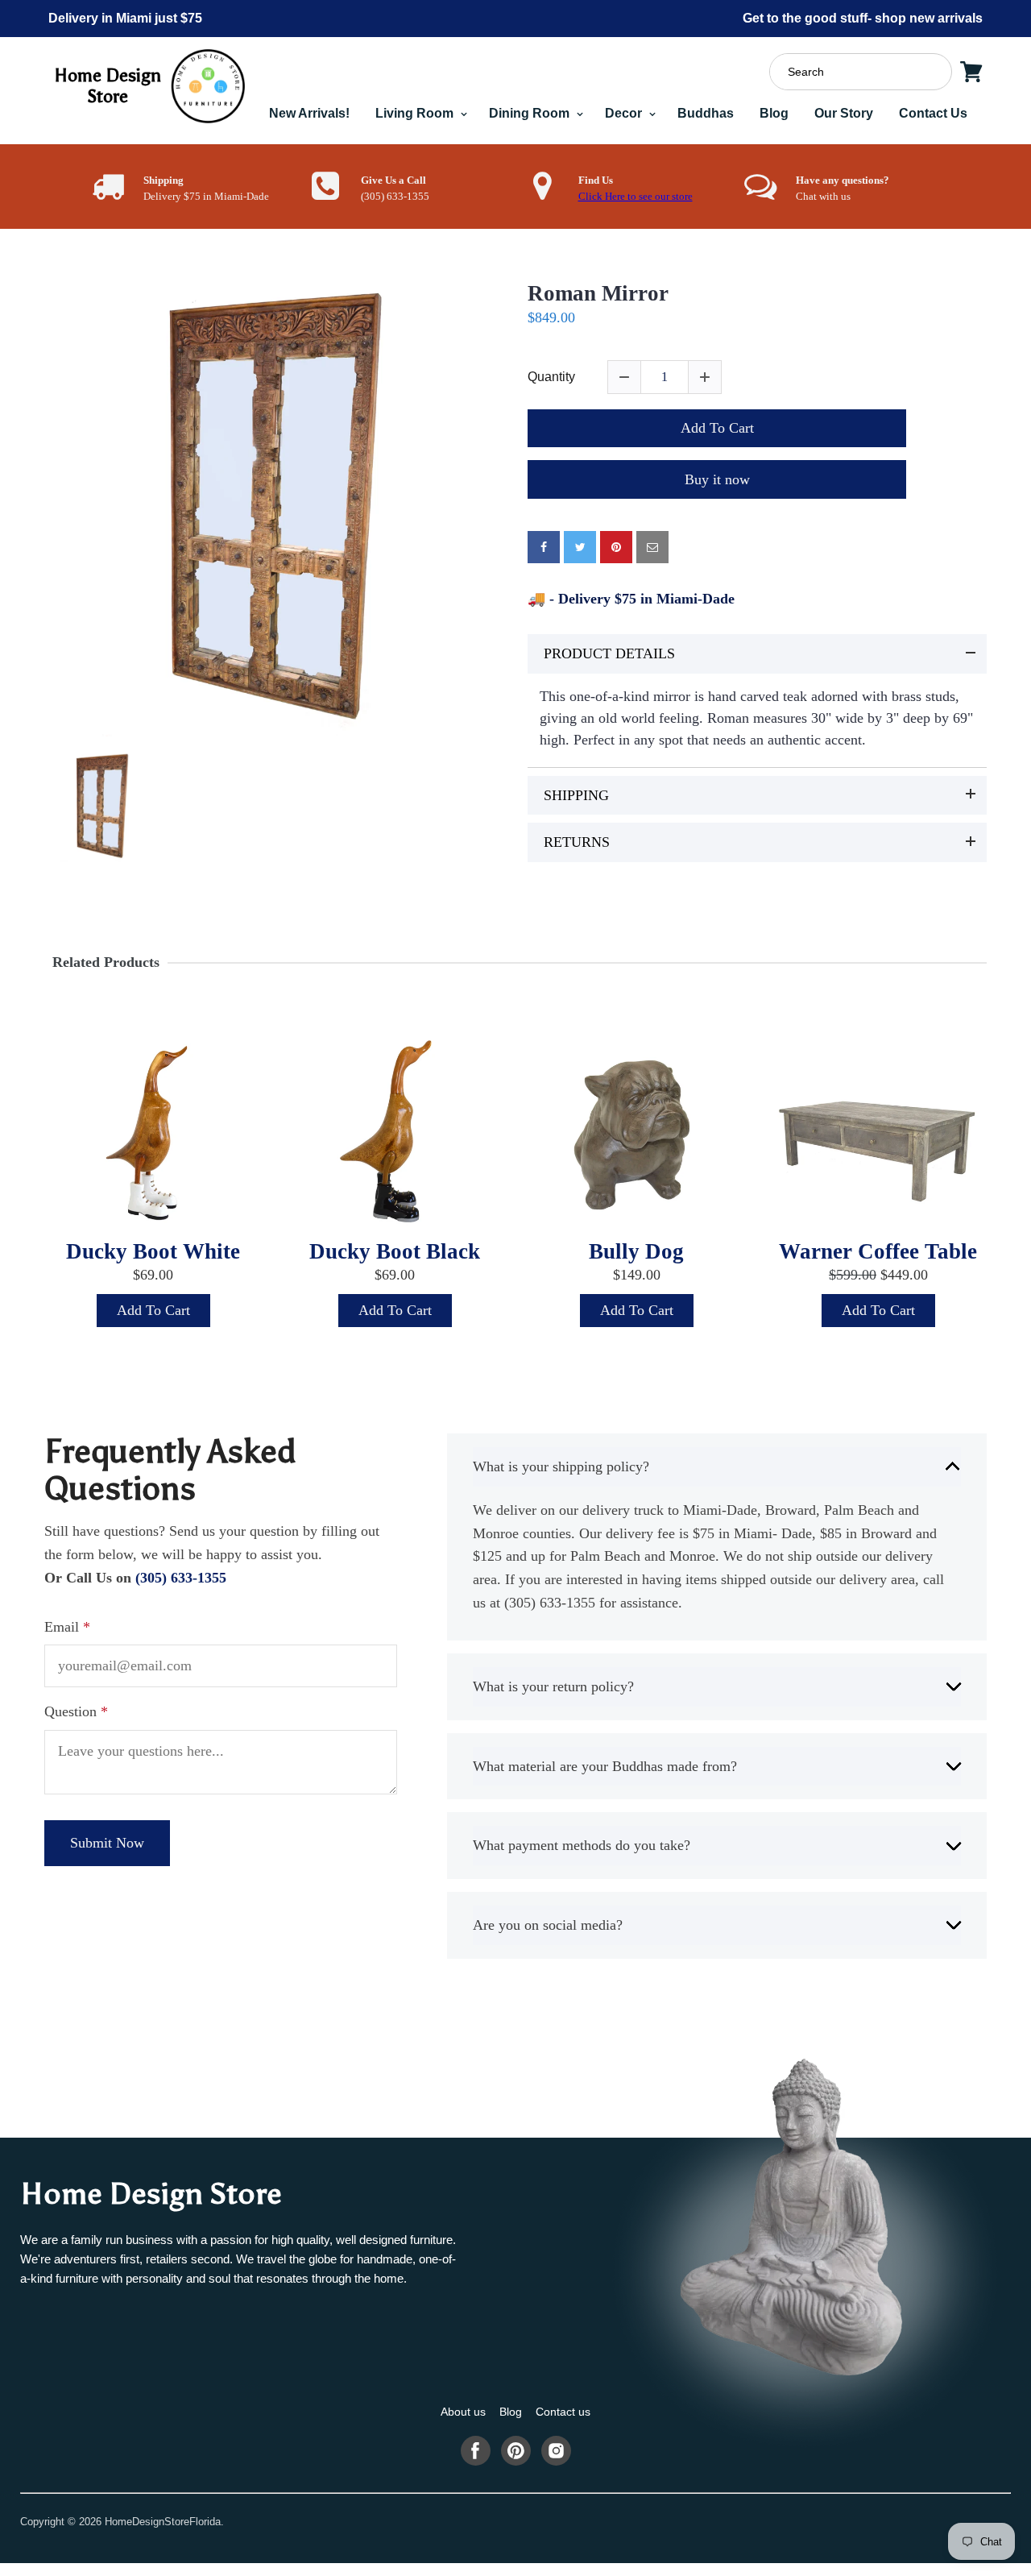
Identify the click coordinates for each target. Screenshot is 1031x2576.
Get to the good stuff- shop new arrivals (863, 18)
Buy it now (717, 479)
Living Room (416, 113)
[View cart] (971, 72)
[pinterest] (616, 547)
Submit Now (107, 1843)
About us (463, 2412)
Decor (625, 113)
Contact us (563, 2412)
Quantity (551, 377)
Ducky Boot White (153, 1251)
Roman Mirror (598, 293)
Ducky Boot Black (395, 1251)
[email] (652, 547)
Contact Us (933, 113)
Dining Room (531, 113)
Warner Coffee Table (878, 1251)
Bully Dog (636, 1251)
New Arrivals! (309, 113)
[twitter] (580, 547)
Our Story (844, 113)
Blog (774, 113)
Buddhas (706, 113)
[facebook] (544, 547)
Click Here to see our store (636, 197)
